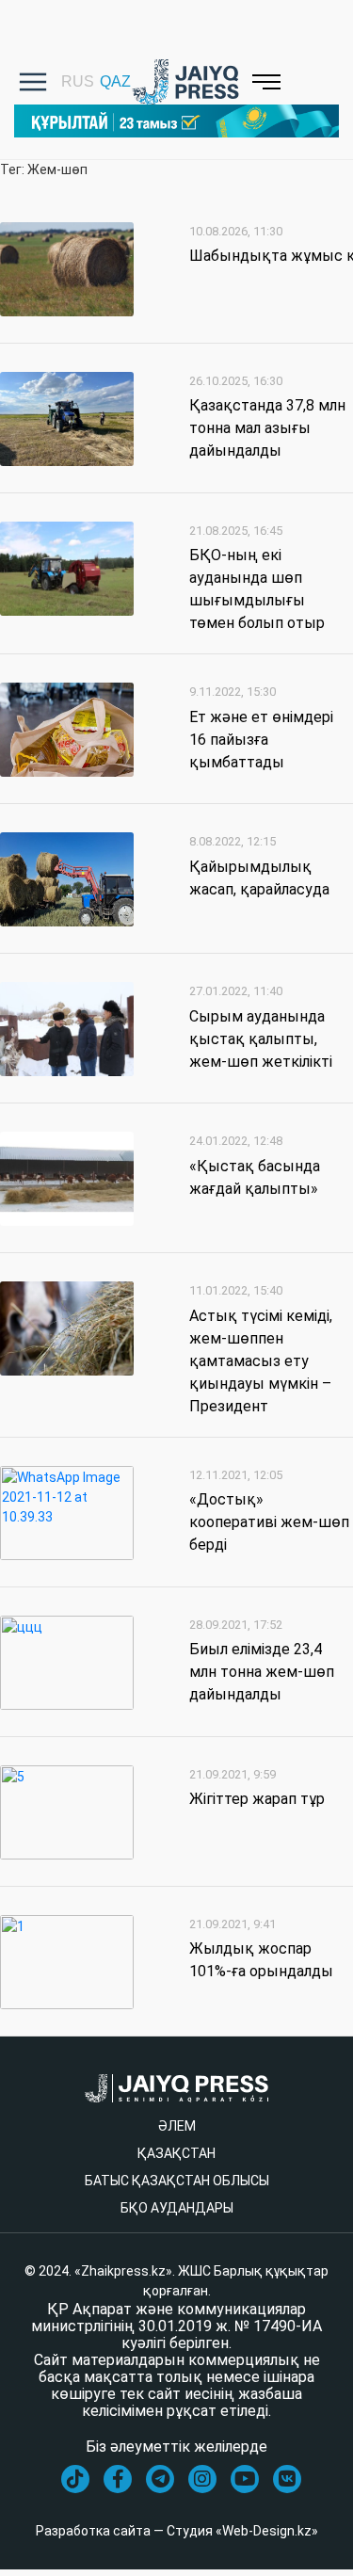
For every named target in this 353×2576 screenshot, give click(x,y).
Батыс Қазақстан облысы (177, 2181)
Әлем (177, 2126)
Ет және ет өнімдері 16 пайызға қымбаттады (261, 740)
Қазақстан (176, 2153)
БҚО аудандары (177, 2208)
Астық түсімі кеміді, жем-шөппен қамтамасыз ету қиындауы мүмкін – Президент (261, 1361)
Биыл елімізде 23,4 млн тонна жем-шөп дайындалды (262, 1672)
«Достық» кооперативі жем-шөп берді (269, 1522)
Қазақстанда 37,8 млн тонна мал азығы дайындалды (267, 428)
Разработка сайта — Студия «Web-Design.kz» (177, 2531)
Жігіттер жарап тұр (257, 1799)
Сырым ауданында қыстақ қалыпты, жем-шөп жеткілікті (261, 1039)
